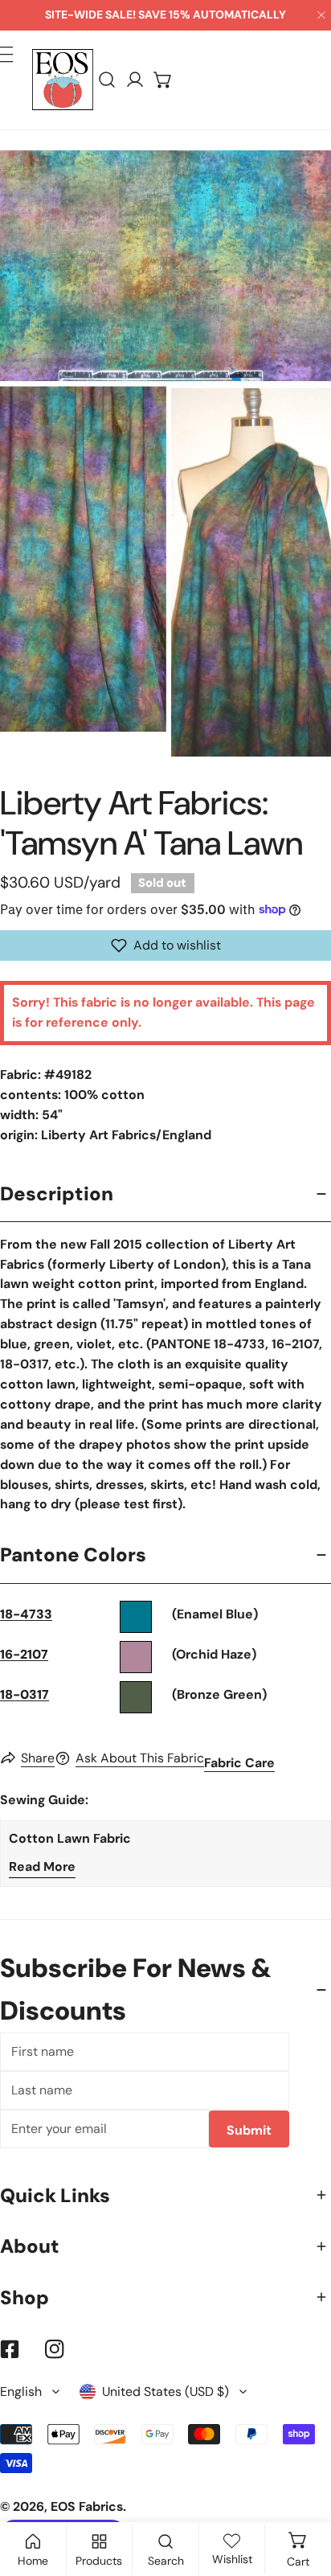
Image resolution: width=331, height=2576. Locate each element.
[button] (163, 80)
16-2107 (24, 1654)
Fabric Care (239, 1763)
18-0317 (25, 1694)
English (21, 2391)
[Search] (107, 80)
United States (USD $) (165, 2391)
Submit (249, 2130)
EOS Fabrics (87, 2506)
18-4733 (26, 1614)
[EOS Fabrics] (63, 80)
